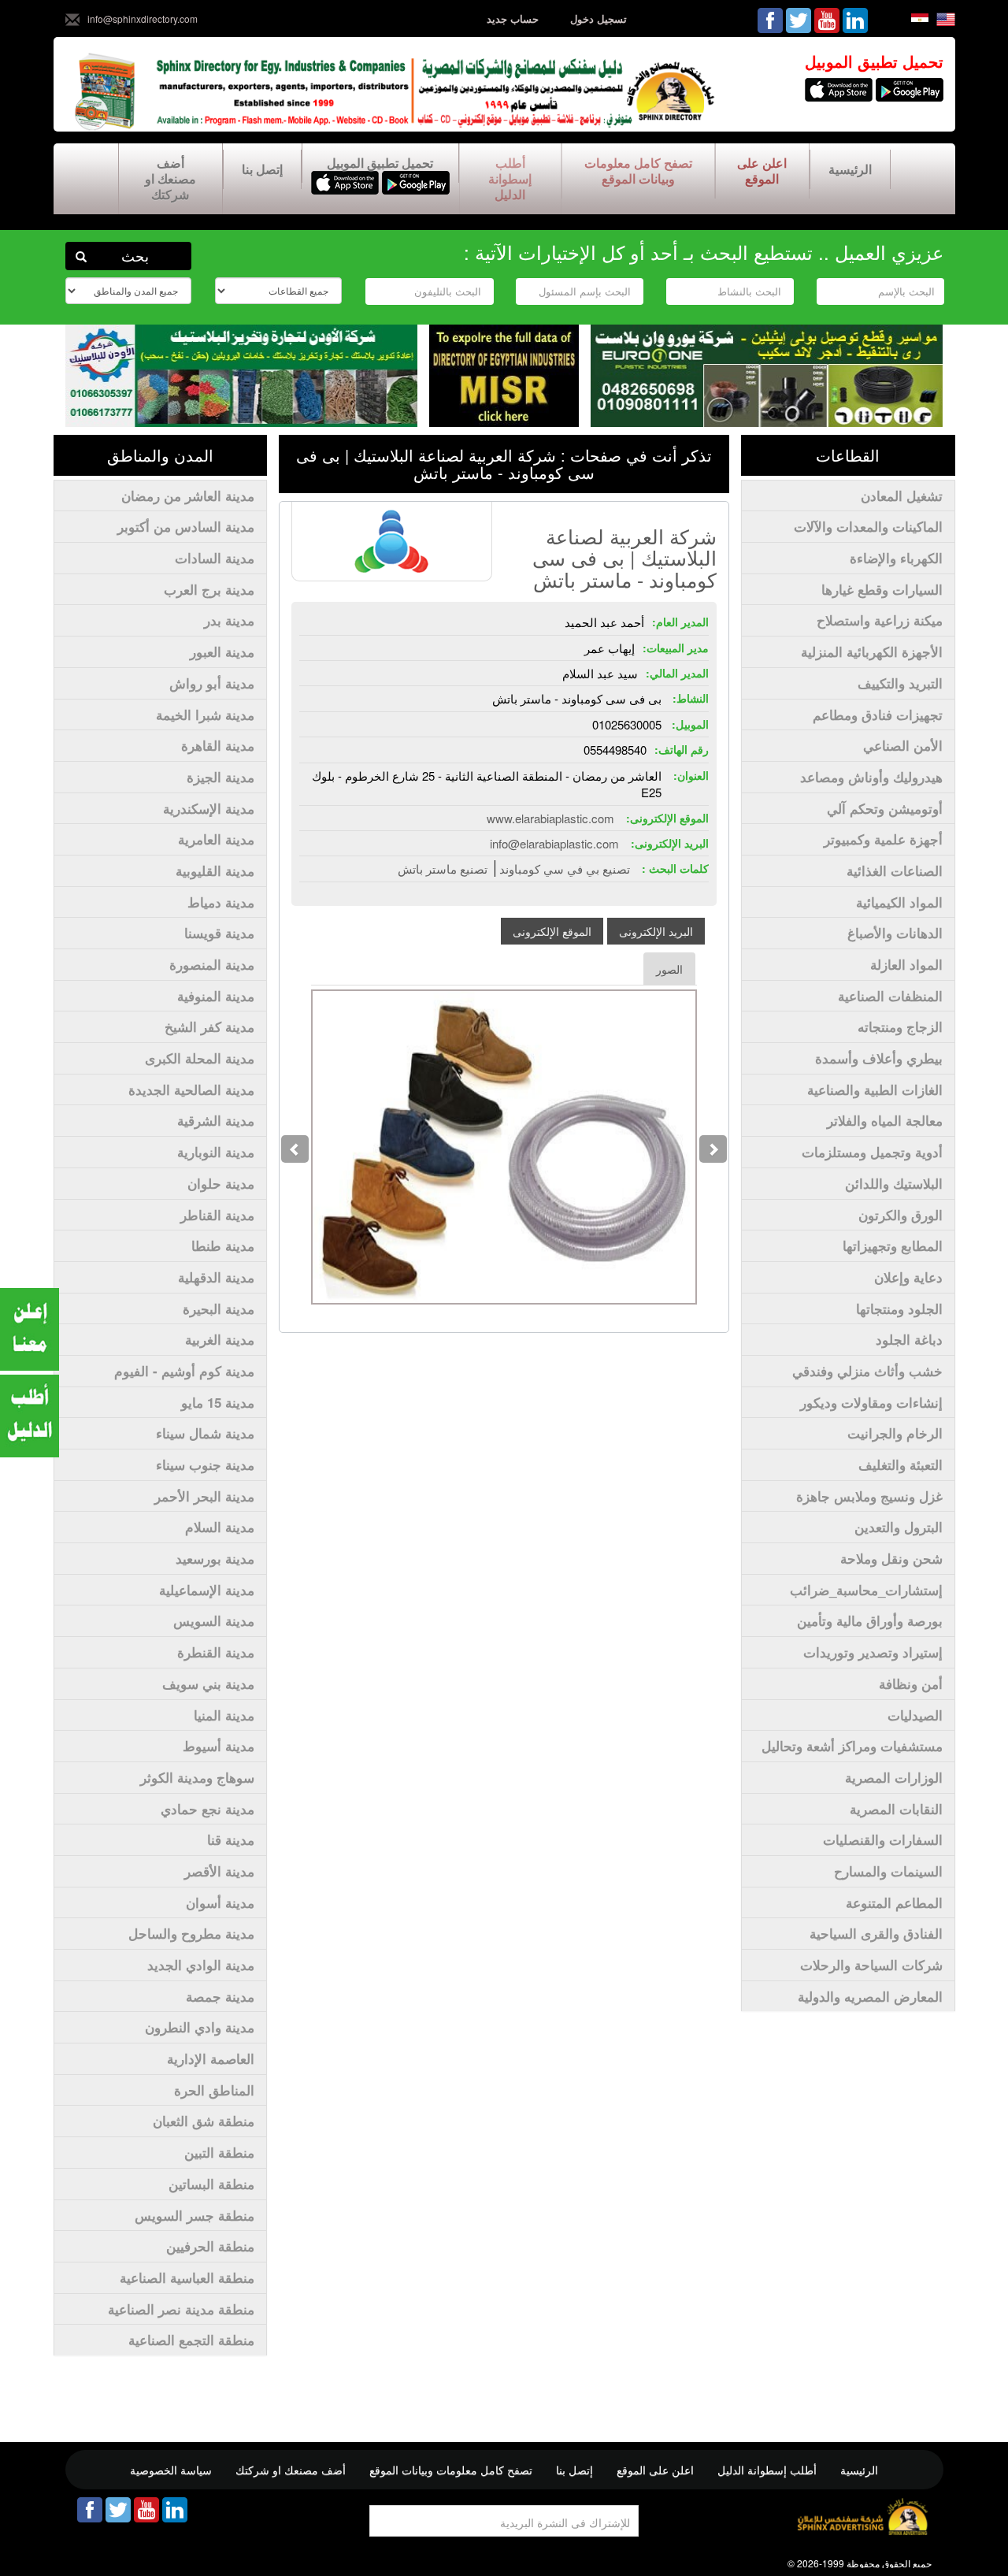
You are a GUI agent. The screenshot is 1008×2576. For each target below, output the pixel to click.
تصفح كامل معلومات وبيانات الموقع (638, 171)
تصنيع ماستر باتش (443, 869)
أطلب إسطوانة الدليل (510, 178)
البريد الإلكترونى (656, 931)
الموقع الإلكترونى (552, 931)
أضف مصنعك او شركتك (170, 178)
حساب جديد (513, 19)
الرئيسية (850, 169)
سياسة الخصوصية (171, 2470)
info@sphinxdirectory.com (143, 19)
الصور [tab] (669, 969)
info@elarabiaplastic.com (554, 843)
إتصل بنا (262, 169)
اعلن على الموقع (762, 171)
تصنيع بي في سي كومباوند (565, 869)
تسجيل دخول (598, 19)
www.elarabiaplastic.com (550, 818)
